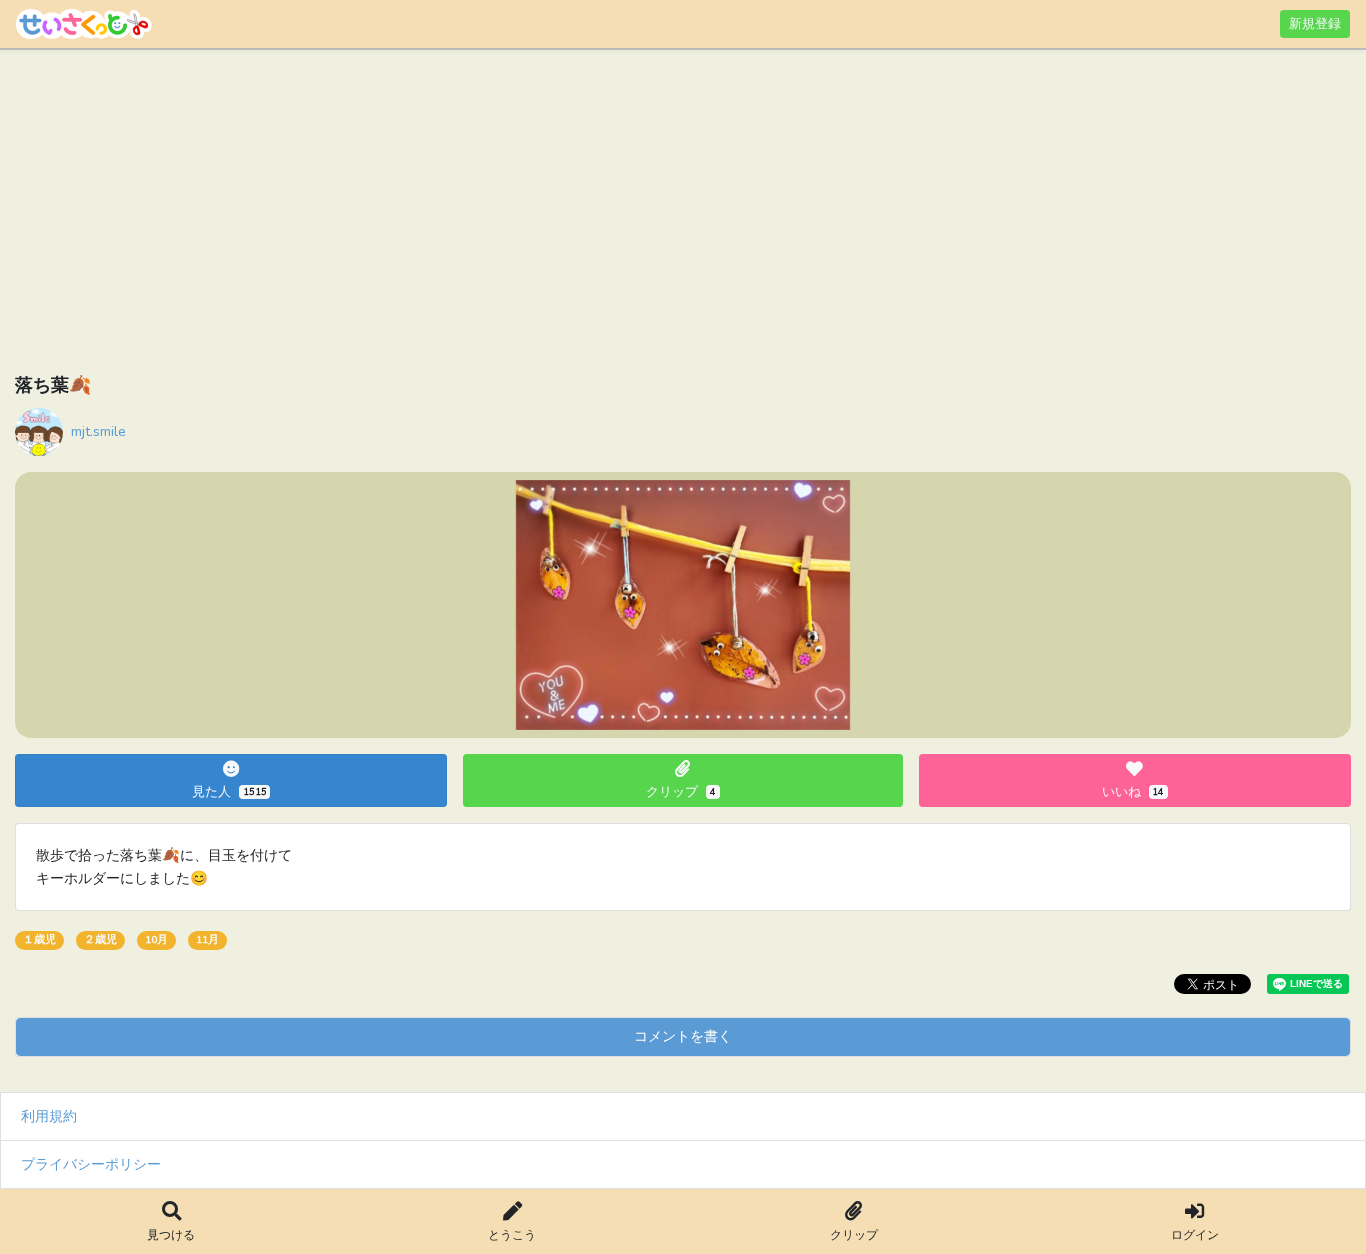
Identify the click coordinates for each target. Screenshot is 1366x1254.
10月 (156, 939)
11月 (207, 939)
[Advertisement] (615, 215)
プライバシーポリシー (91, 1164)
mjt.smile (98, 431)
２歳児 (100, 939)
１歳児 (39, 939)
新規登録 (1315, 23)
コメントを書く (683, 1036)
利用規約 (49, 1116)
